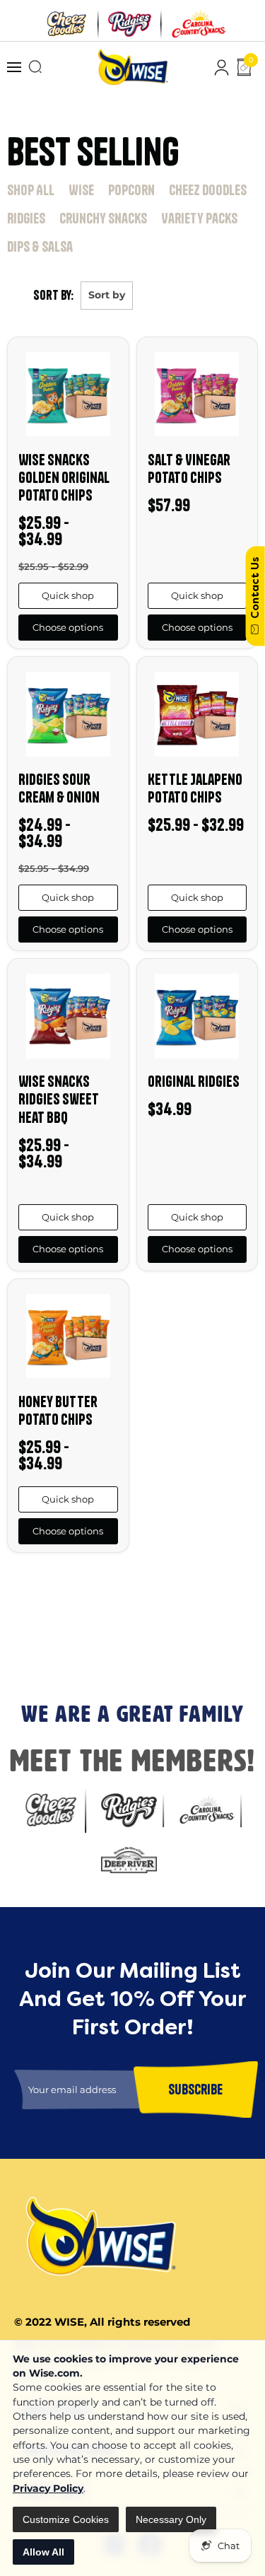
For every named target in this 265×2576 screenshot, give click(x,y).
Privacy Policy (48, 2488)
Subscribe (28, 1655)
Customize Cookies (66, 2519)
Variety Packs (199, 218)
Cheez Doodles (208, 190)
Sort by (107, 295)
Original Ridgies (194, 1081)
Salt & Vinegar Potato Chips (189, 468)
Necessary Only (171, 2519)
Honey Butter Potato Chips (58, 1410)
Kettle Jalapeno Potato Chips (195, 788)
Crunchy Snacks (103, 218)
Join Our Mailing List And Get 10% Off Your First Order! (128, 1597)
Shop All (31, 190)
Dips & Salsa (40, 246)
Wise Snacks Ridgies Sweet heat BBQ (59, 1099)
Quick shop (68, 595)
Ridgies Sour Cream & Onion (59, 788)
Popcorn (131, 190)
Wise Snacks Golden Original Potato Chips (64, 477)
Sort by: (53, 295)
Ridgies (26, 218)
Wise (81, 190)
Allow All (43, 2552)
